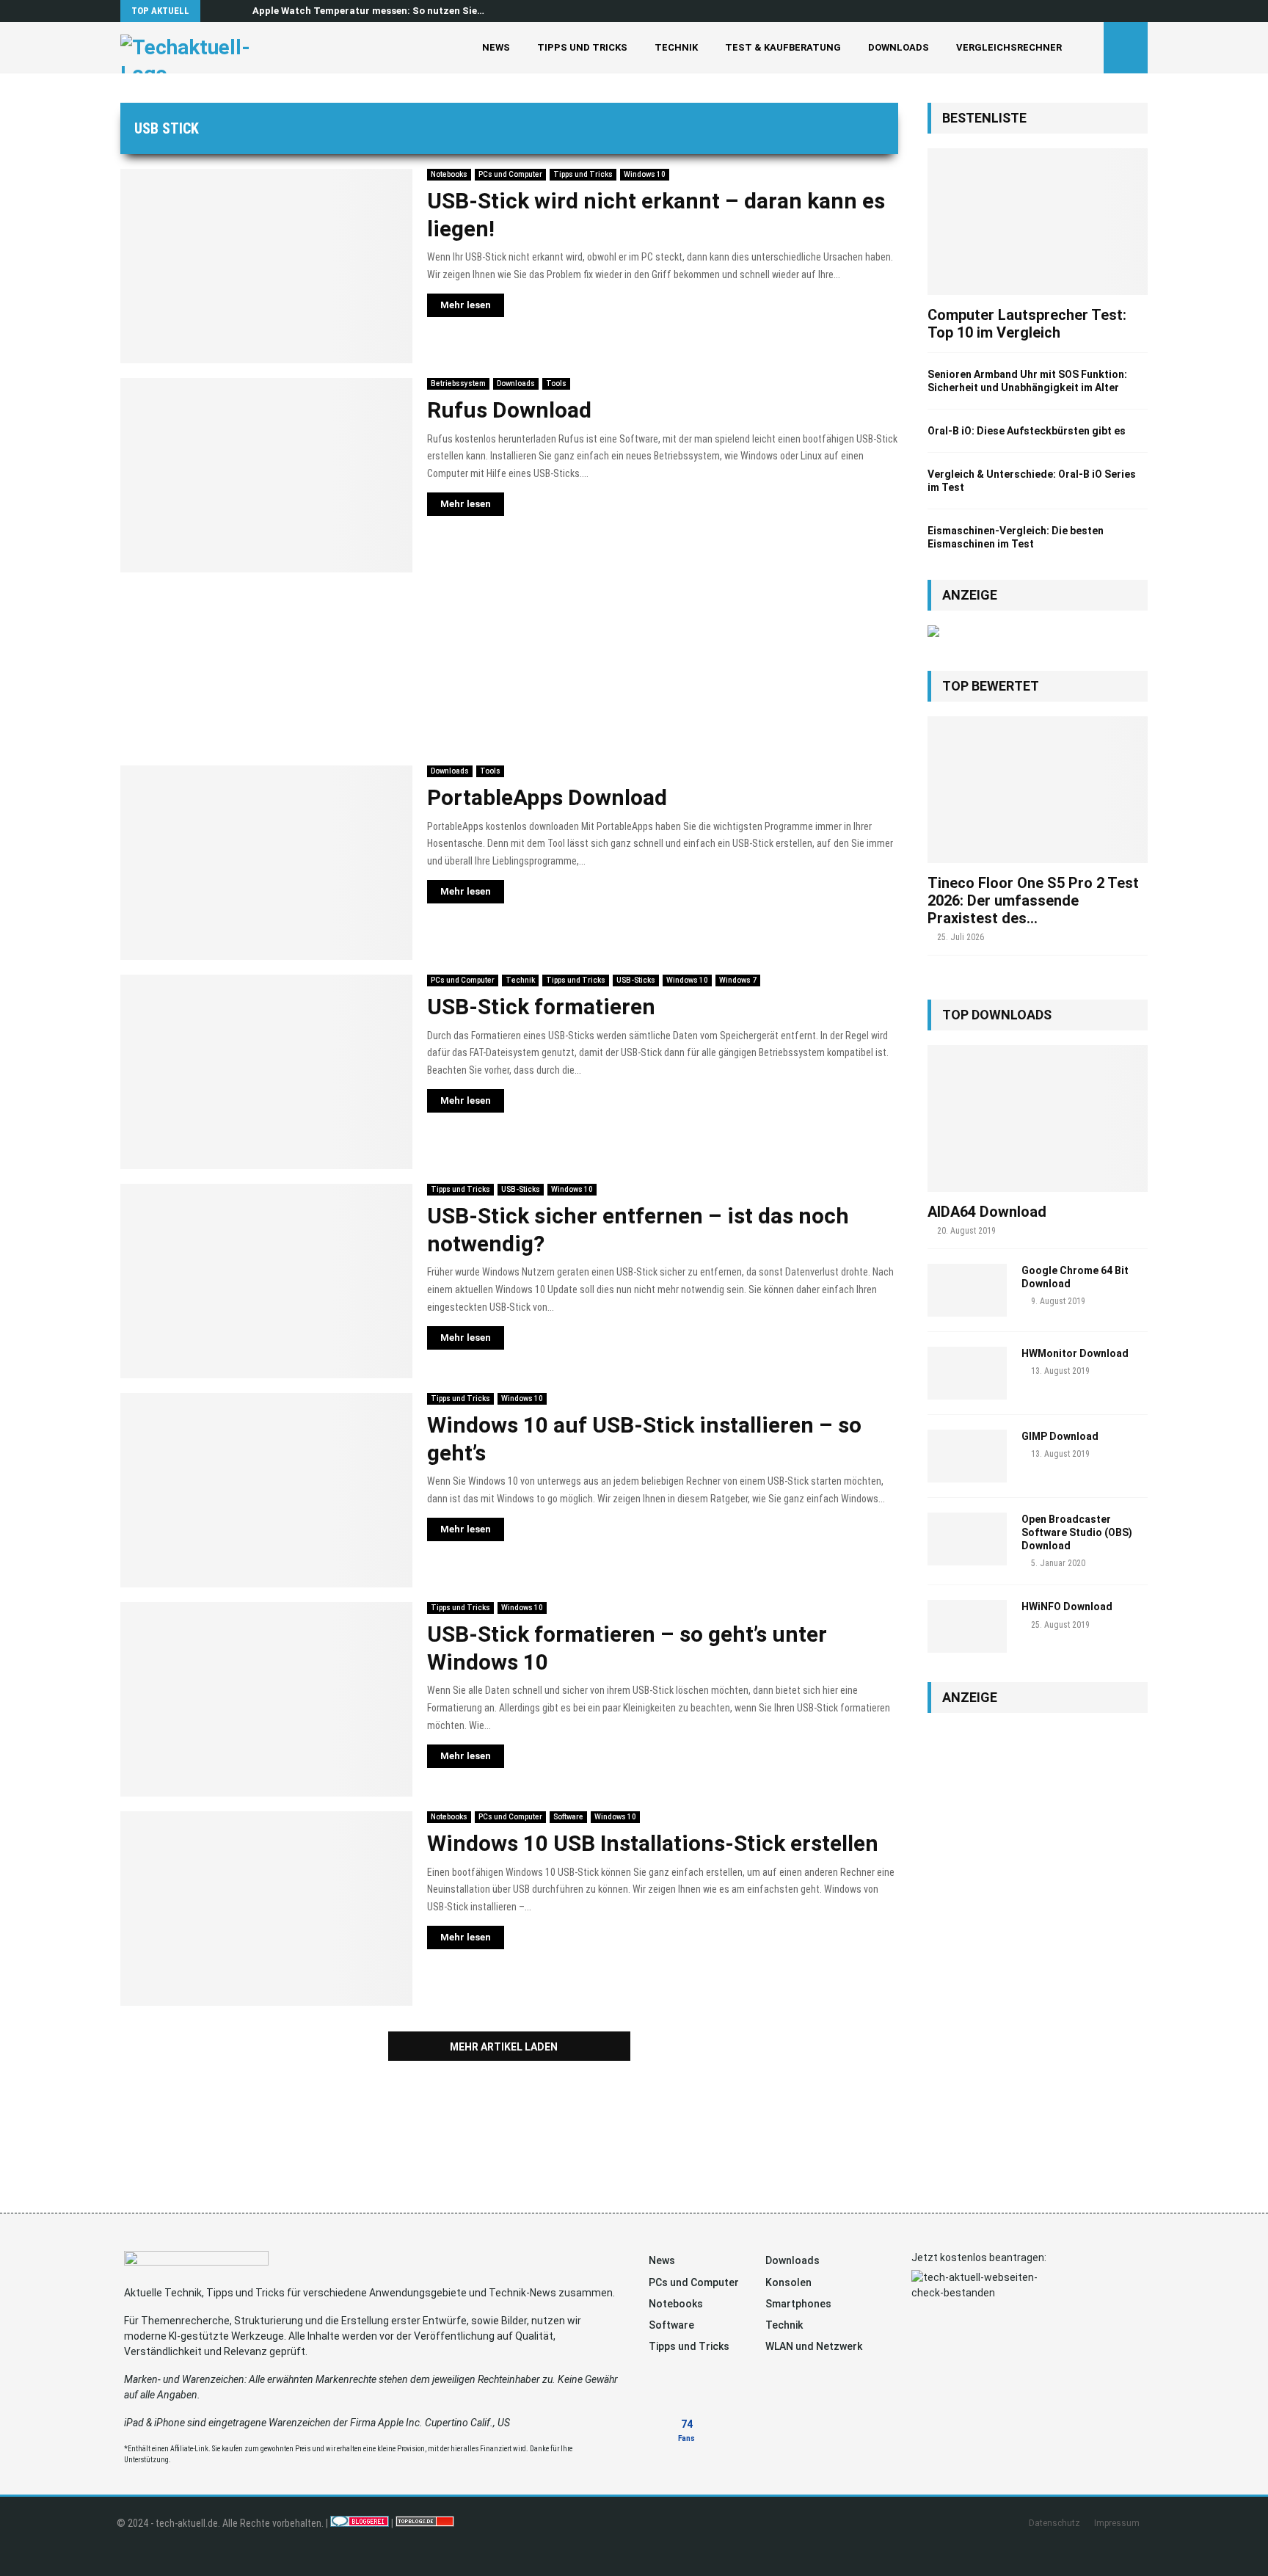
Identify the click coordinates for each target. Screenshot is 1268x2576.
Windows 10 (645, 174)
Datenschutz (1054, 2523)
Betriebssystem (458, 383)
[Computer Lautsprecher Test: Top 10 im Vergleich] (1038, 222)
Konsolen (788, 2282)
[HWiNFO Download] (967, 1626)
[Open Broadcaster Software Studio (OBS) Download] (967, 1539)
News (496, 47)
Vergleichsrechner (1009, 47)
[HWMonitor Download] (967, 1373)
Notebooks (449, 174)
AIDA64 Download (987, 1212)
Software (568, 1817)
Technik (676, 47)
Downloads (899, 47)
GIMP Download (1060, 1436)
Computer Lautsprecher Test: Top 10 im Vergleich (1027, 324)
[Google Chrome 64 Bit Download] (967, 1290)
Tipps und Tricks (582, 47)
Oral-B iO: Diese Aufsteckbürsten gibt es (1027, 431)
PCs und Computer (510, 174)
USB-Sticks (636, 980)
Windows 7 (738, 980)
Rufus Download (509, 410)
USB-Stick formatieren (541, 1007)
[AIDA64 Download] (1038, 1118)
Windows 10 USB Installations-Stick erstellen (653, 1843)
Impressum (1117, 2523)
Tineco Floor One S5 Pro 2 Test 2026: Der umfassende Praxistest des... (1033, 900)
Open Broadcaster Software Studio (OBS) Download (1077, 1532)
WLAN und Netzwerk (814, 2346)
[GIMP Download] (967, 1456)
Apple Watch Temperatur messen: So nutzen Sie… (368, 11)
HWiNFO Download (1067, 1607)
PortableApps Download (547, 797)
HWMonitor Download (1075, 1353)
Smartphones (798, 2304)
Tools (556, 383)
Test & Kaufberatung (783, 47)
